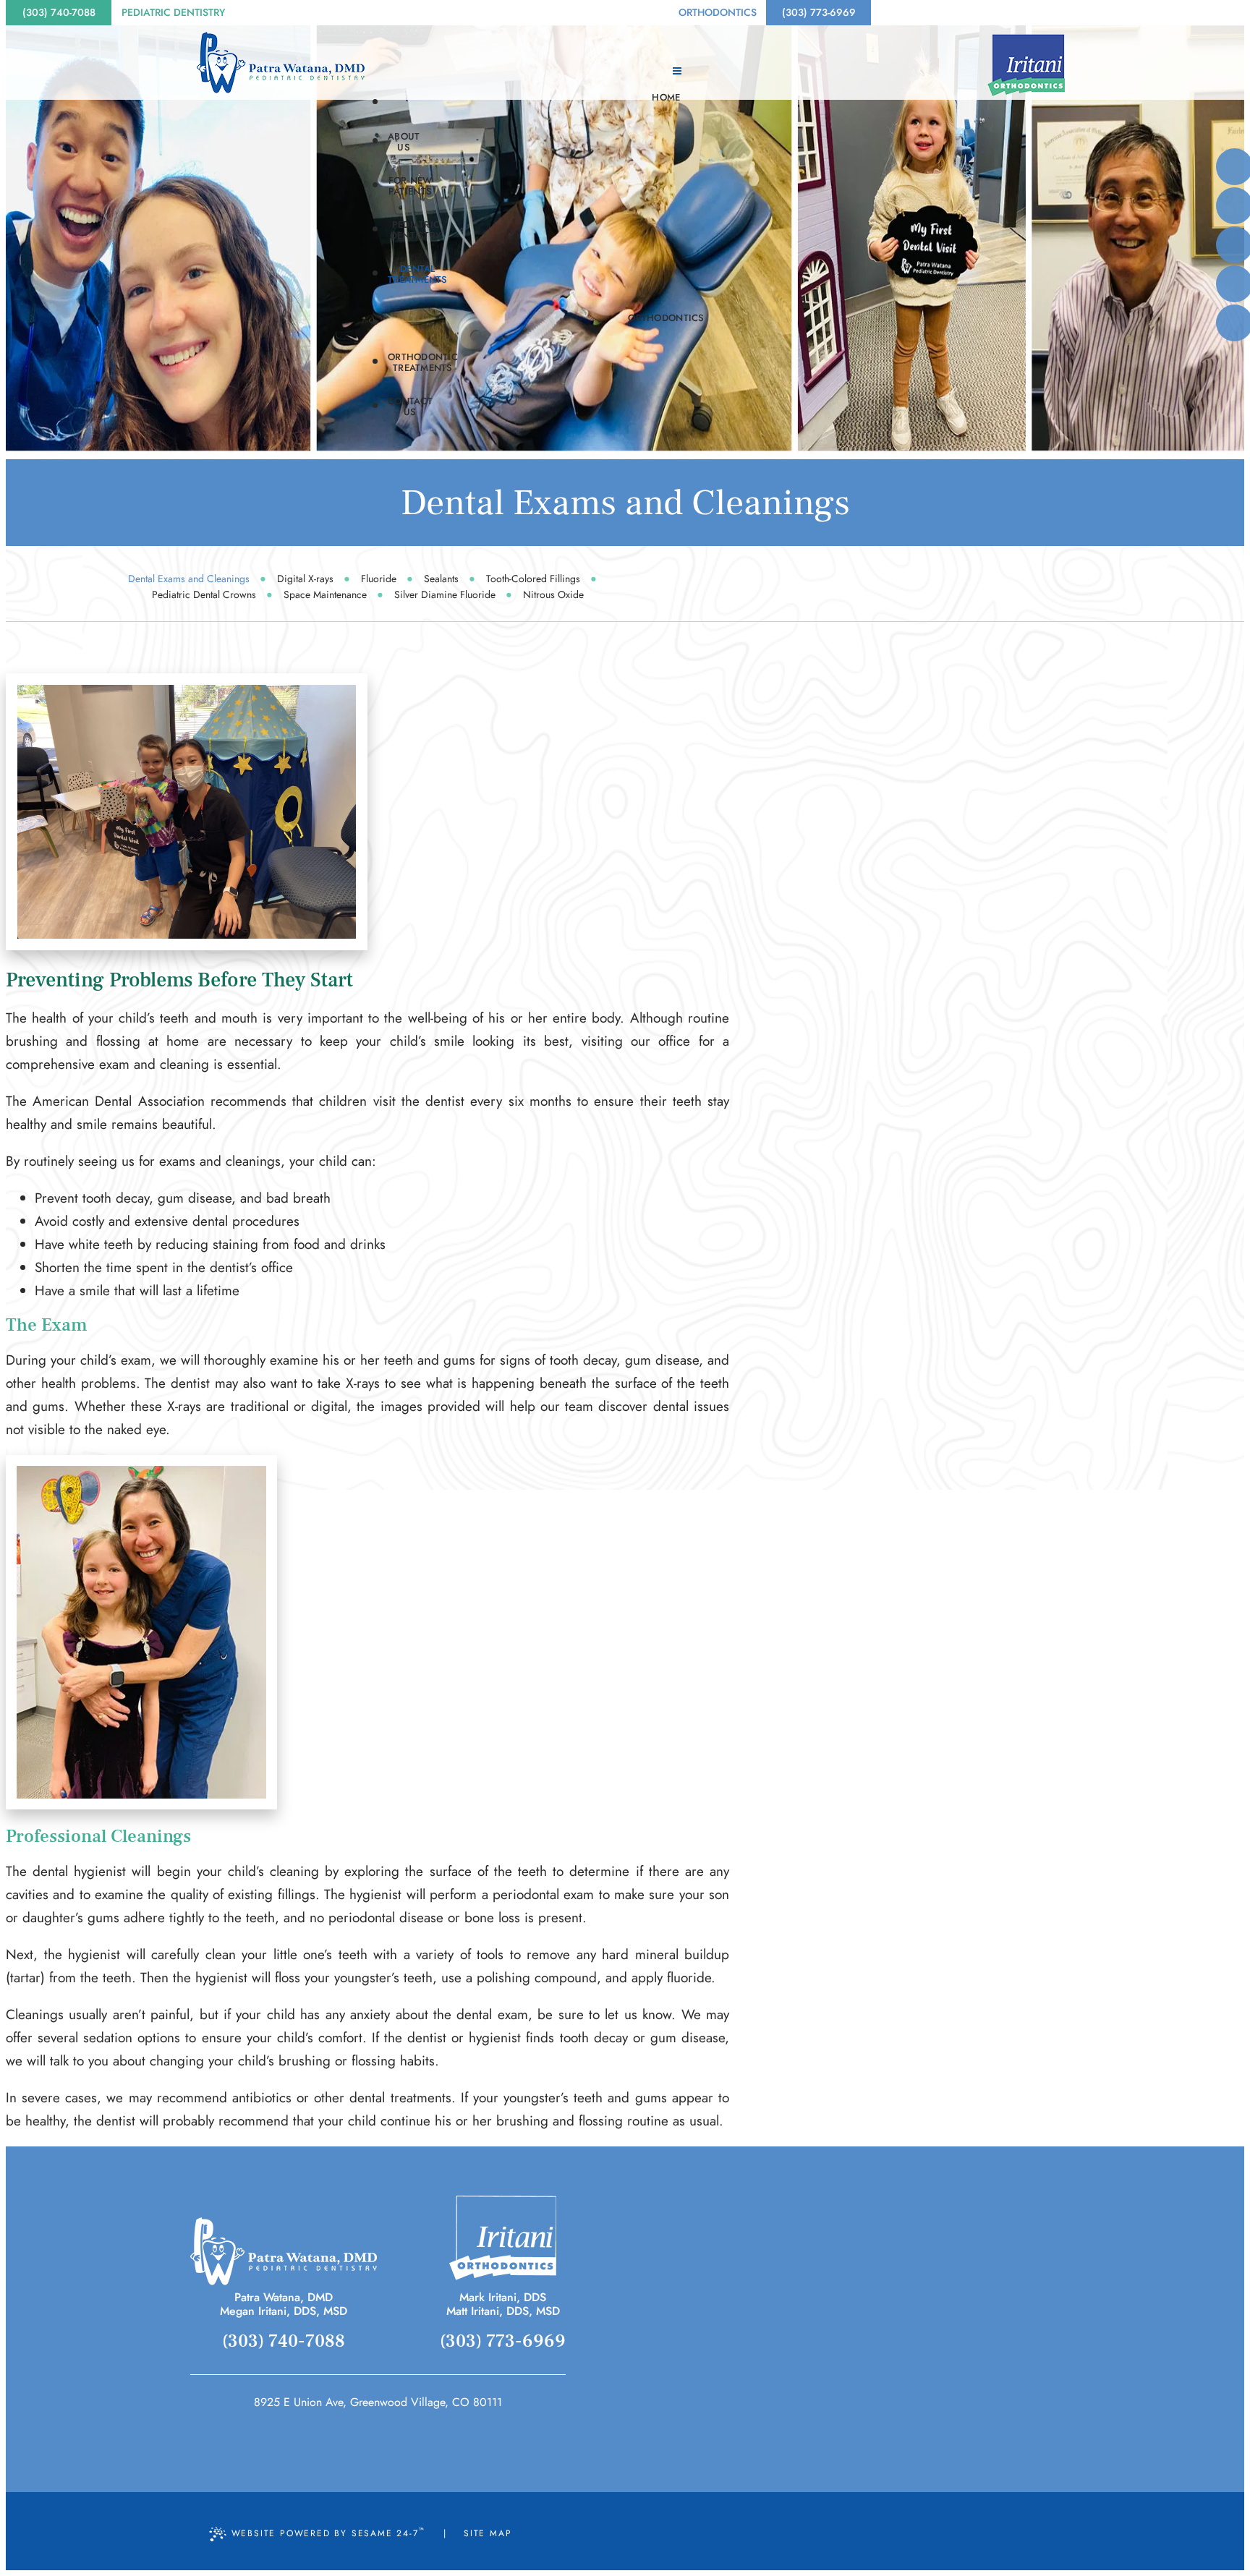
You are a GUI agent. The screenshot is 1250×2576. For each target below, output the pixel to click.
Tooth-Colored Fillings (533, 579)
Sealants (441, 579)
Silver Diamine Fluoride (445, 594)
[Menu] (677, 71)
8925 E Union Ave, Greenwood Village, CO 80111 (378, 2402)
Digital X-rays (305, 579)
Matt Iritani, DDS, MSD (503, 2311)
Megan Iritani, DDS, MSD (284, 2311)
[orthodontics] (503, 2238)
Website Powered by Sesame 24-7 (328, 2532)
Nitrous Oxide (553, 594)
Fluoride (379, 579)
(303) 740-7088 (59, 12)
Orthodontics (718, 12)
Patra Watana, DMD (284, 2297)
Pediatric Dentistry (173, 12)
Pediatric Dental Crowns (204, 594)
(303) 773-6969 (819, 12)
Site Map (488, 2533)
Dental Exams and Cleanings (189, 579)
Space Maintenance (325, 594)
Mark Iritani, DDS (503, 2297)
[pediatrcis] (284, 2251)
